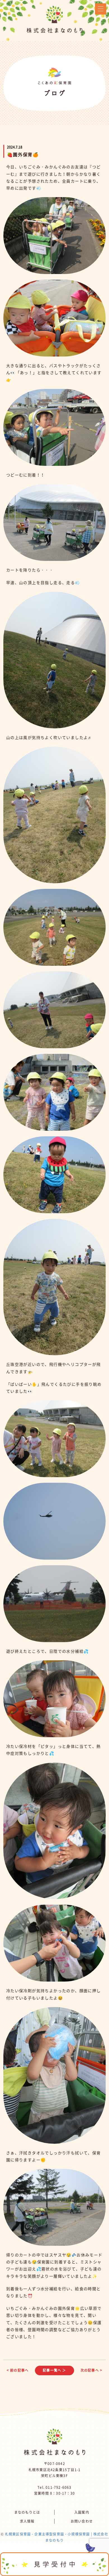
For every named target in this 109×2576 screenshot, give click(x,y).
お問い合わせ (82, 2521)
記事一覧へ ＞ (54, 2370)
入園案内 (82, 2512)
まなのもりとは (27, 2512)
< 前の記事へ (18, 2370)
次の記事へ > (91, 2370)
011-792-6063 (58, 2487)
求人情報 (27, 2521)
